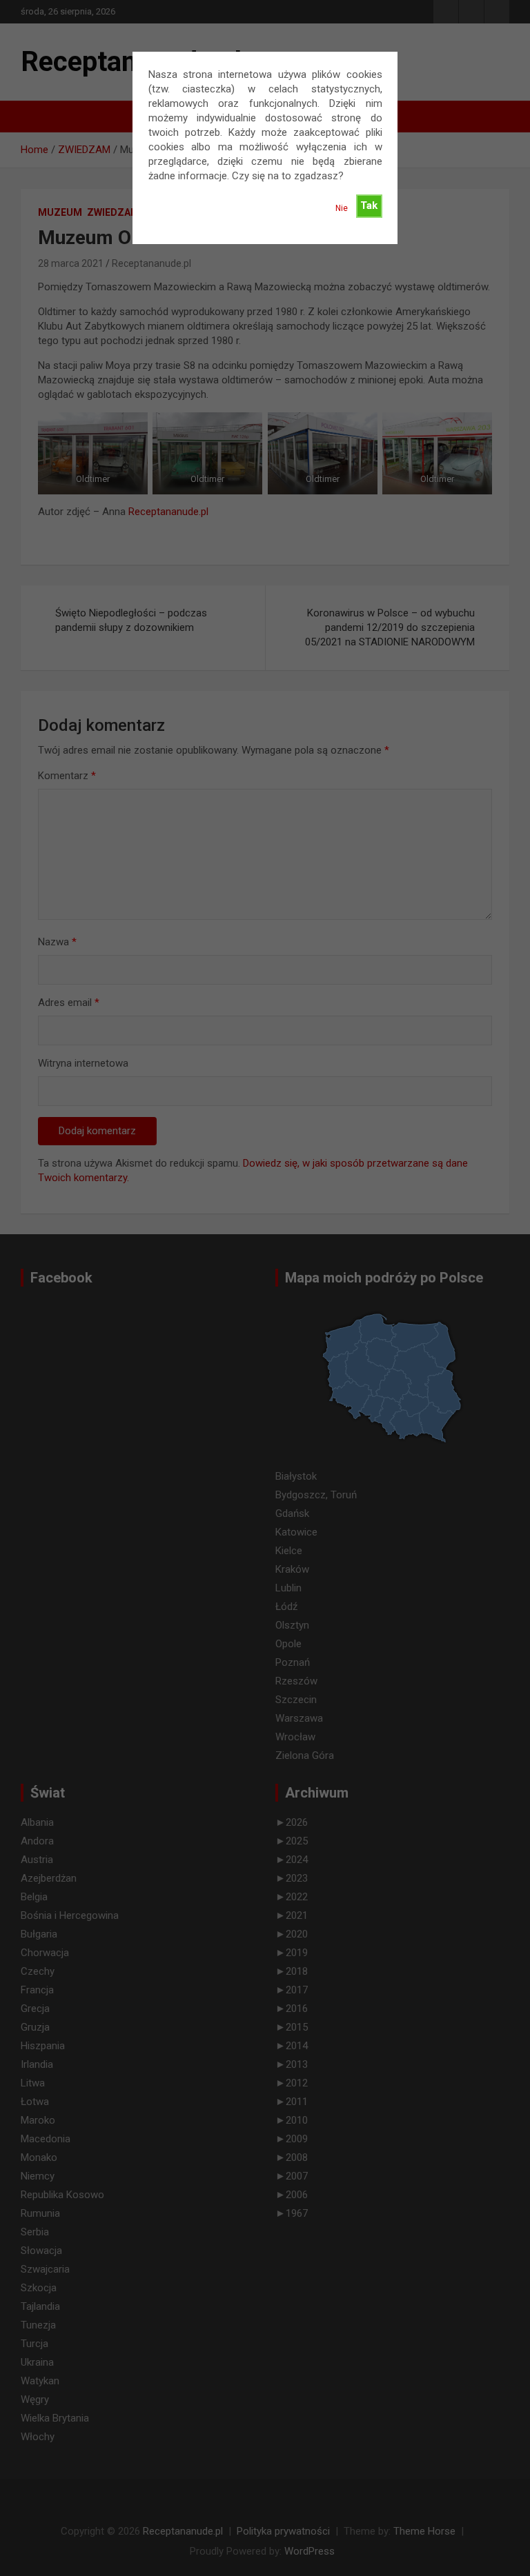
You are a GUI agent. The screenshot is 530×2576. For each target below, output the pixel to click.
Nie (342, 208)
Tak (369, 205)
